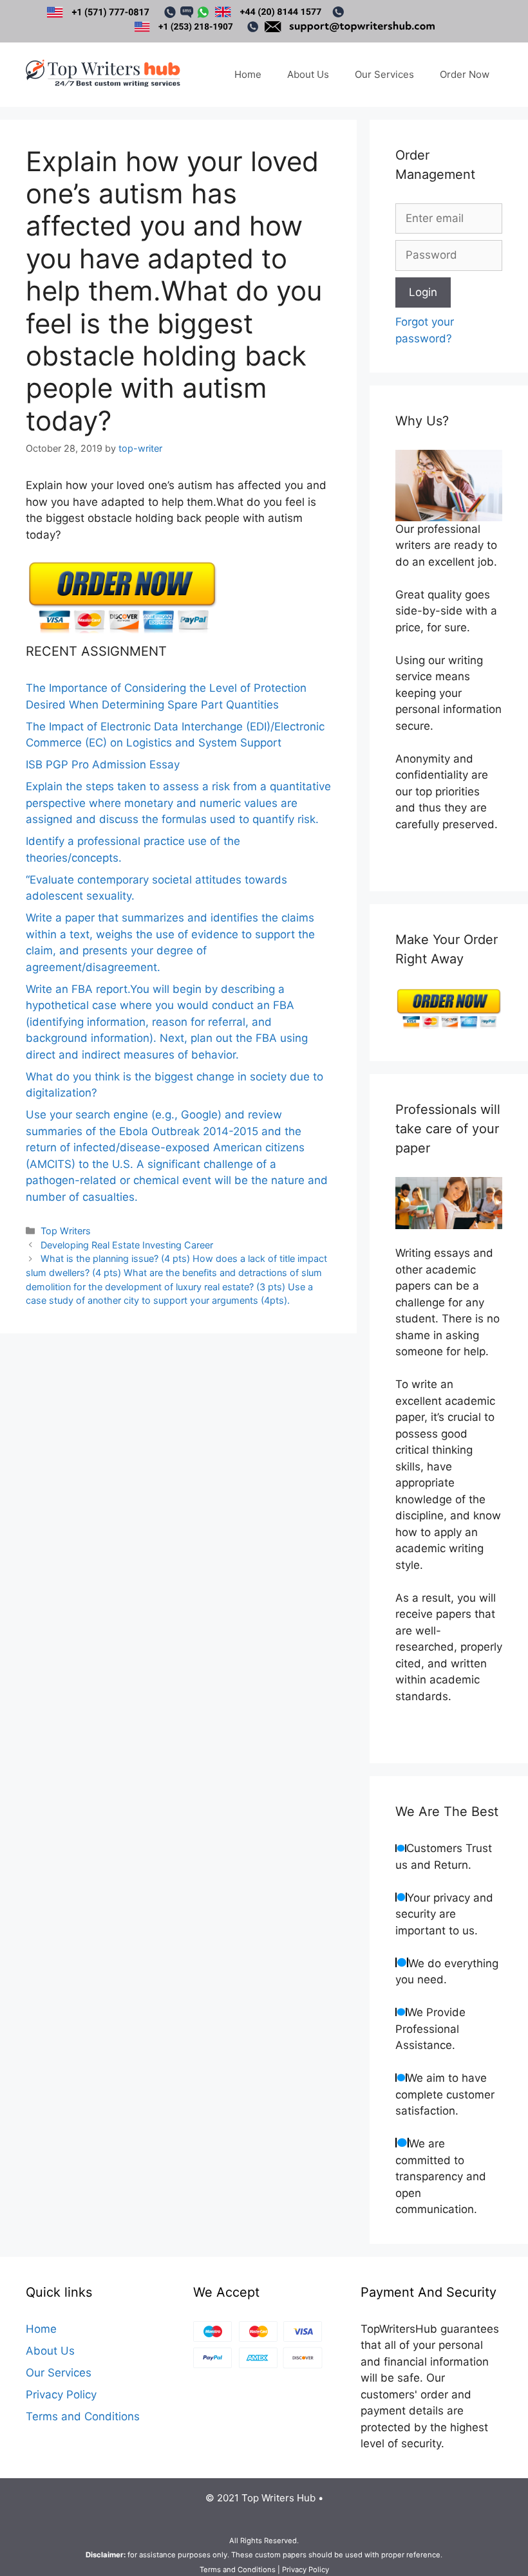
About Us (308, 74)
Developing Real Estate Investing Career (127, 1245)
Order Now (465, 74)
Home (248, 74)
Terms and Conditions (83, 2416)
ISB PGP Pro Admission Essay (103, 764)
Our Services (384, 74)
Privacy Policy (61, 2395)
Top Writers (66, 1231)
